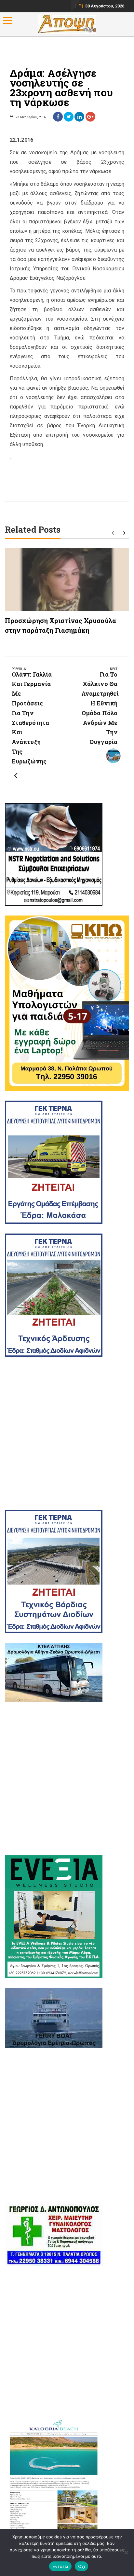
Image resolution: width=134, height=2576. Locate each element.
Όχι (82, 2566)
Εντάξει (60, 2566)
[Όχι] (126, 2552)
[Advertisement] (67, 1433)
